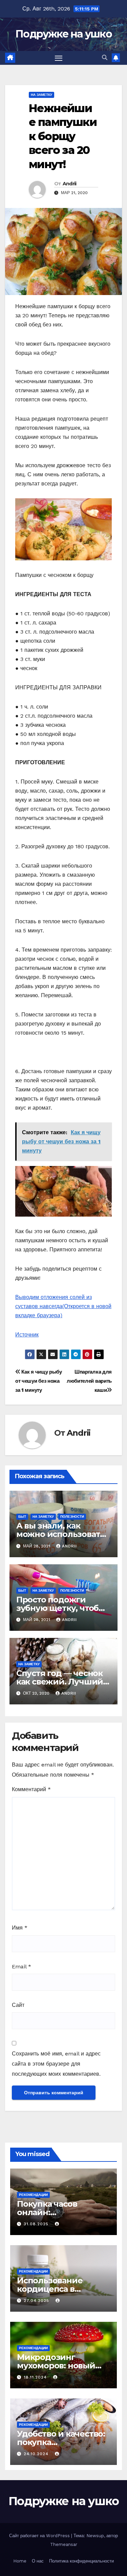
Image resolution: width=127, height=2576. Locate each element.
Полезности (72, 1517)
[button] (105, 58)
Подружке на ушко (63, 34)
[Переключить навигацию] (59, 58)
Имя (20, 1928)
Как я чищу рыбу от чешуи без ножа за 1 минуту (39, 1381)
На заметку (41, 95)
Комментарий (31, 1789)
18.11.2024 (36, 2377)
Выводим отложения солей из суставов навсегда (63, 1306)
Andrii (70, 184)
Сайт (18, 2005)
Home (20, 2561)
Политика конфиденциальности (81, 2561)
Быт (22, 1517)
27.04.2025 (37, 2301)
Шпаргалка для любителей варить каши (89, 1381)
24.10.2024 (37, 2454)
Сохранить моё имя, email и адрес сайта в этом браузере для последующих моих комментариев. (56, 2064)
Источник (27, 1335)
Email (22, 1967)
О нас (38, 2561)
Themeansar (64, 2544)
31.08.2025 (37, 2224)
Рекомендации (33, 2195)
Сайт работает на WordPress (40, 2536)
